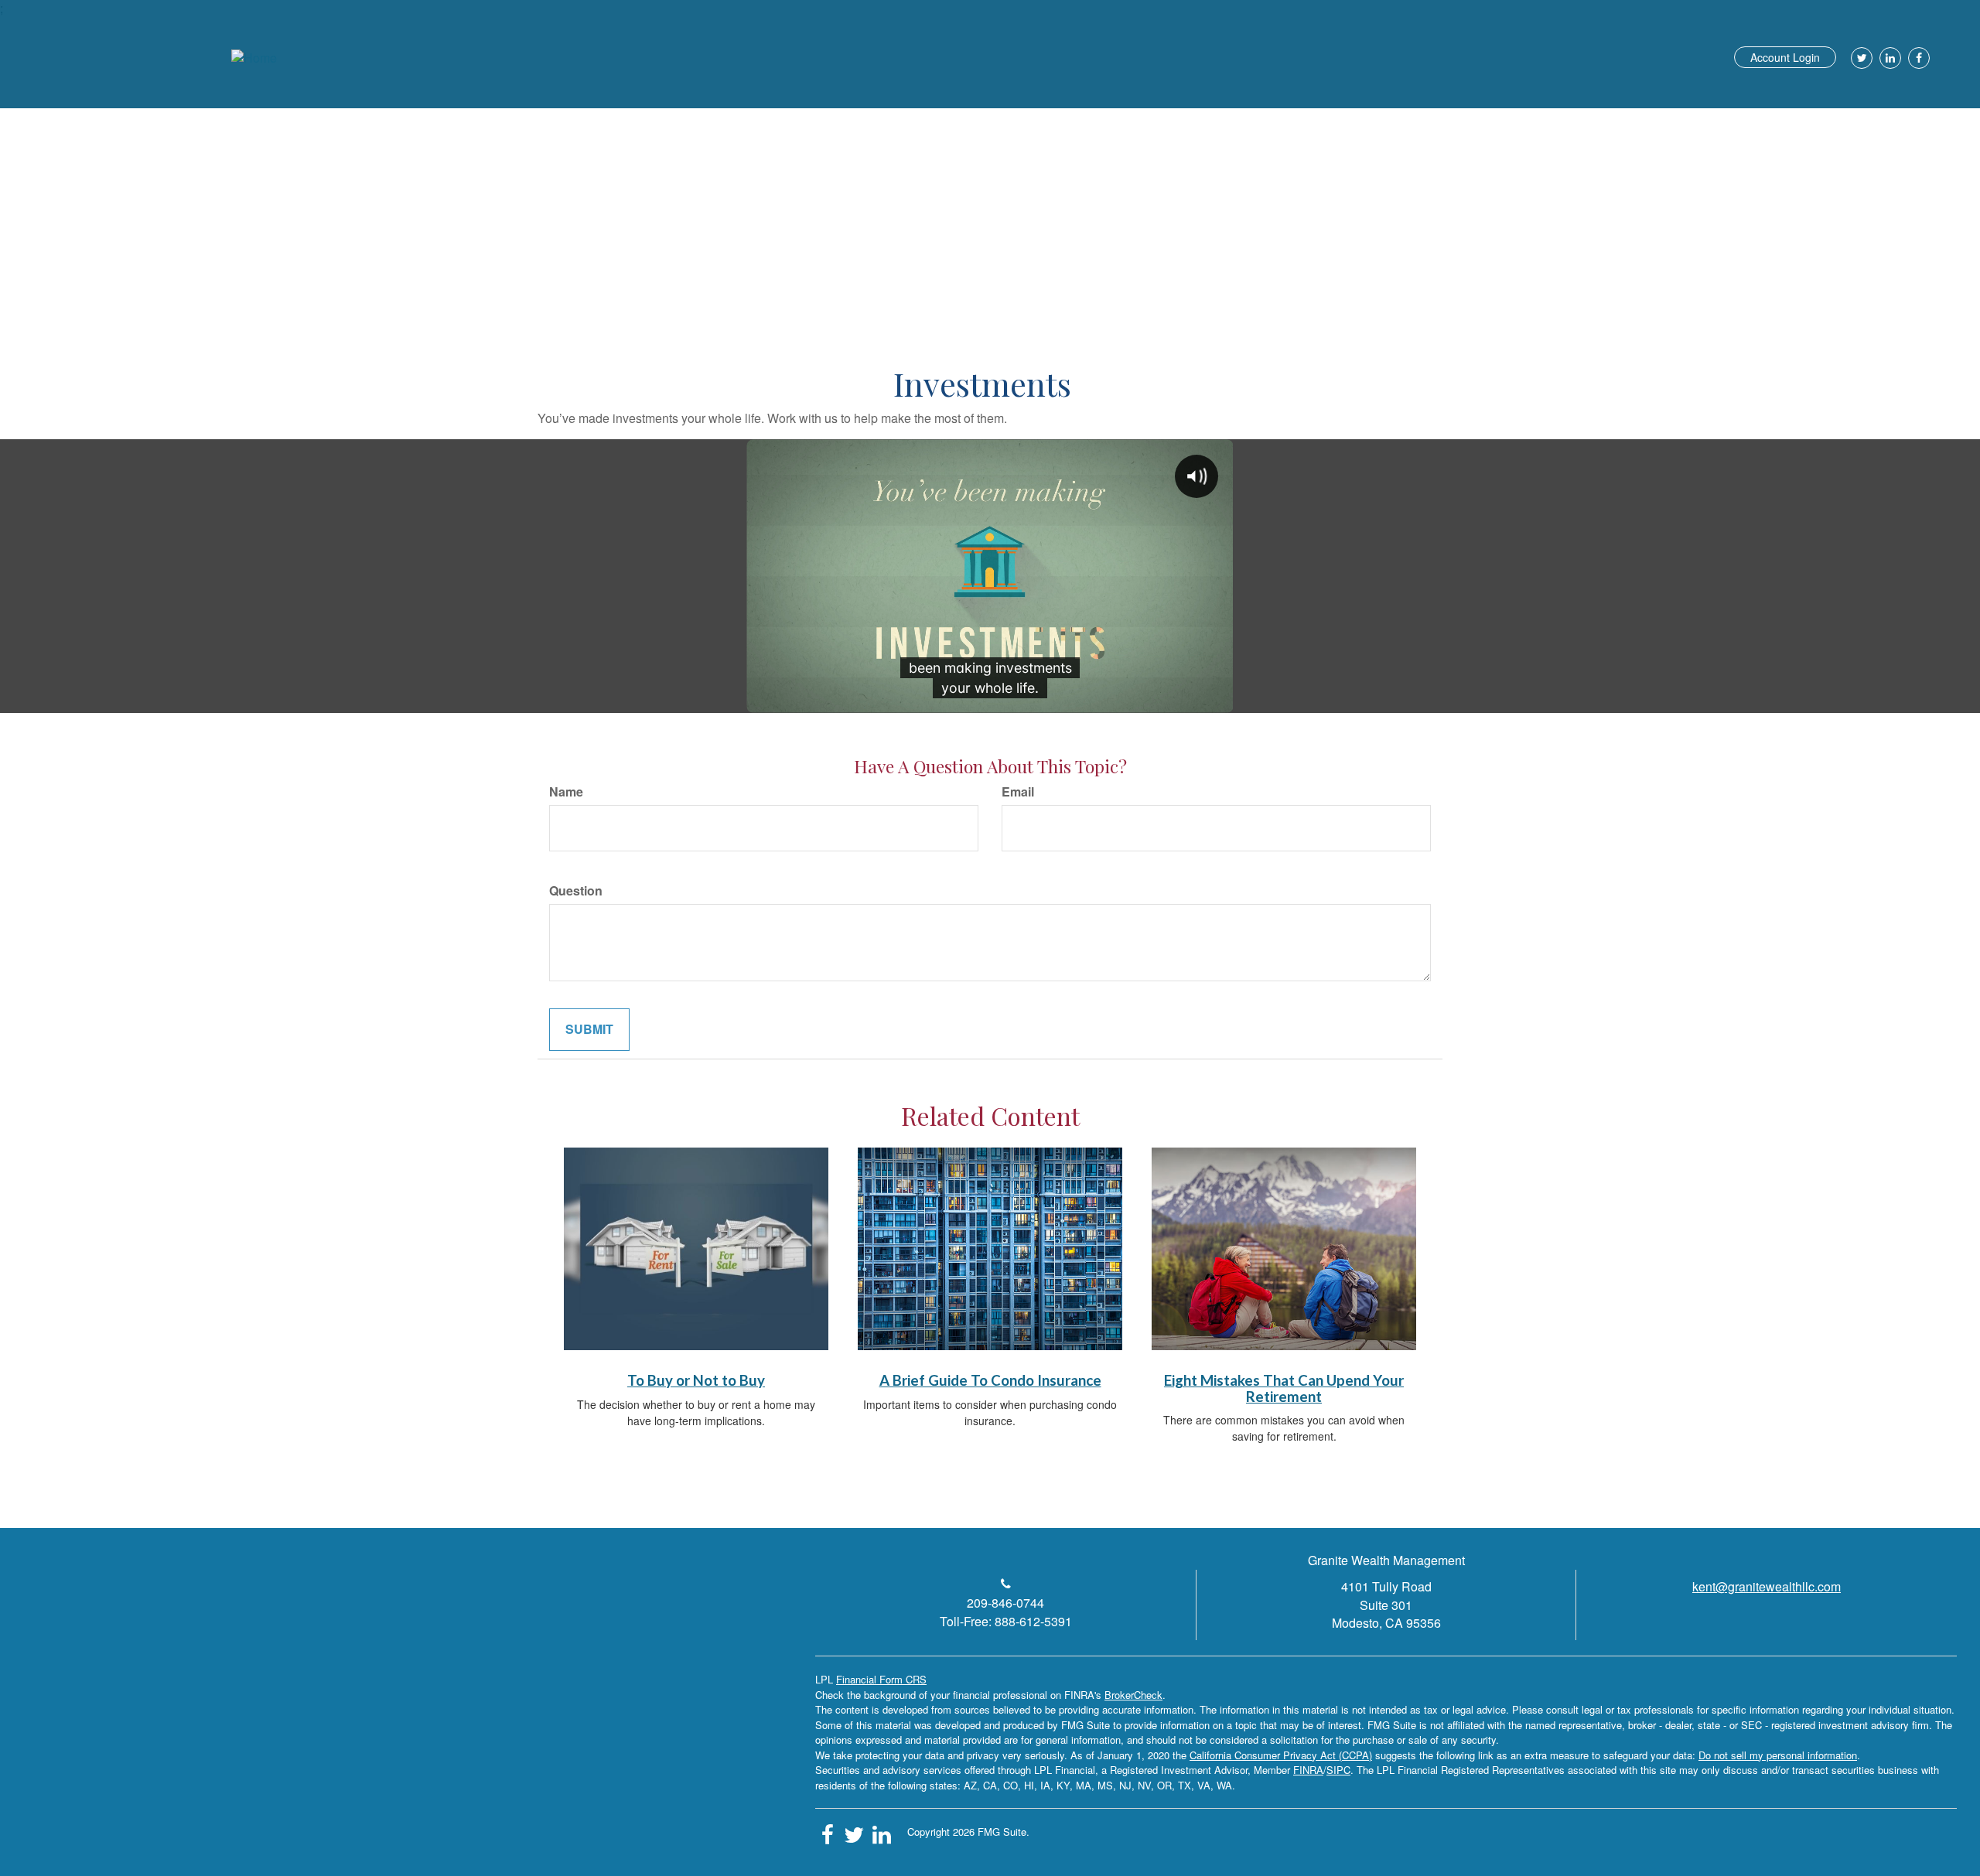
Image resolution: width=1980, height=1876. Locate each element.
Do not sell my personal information (1778, 1755)
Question (576, 891)
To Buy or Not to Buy (696, 1380)
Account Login (1785, 57)
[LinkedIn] (1888, 58)
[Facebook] (1917, 58)
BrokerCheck (1133, 1695)
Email (1018, 792)
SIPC (1338, 1770)
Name (566, 792)
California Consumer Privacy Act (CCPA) (1281, 1755)
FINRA (1308, 1770)
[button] (1386, 112)
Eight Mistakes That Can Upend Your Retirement (1284, 1388)
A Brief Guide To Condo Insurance (990, 1380)
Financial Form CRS (881, 1679)
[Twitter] (1860, 58)
